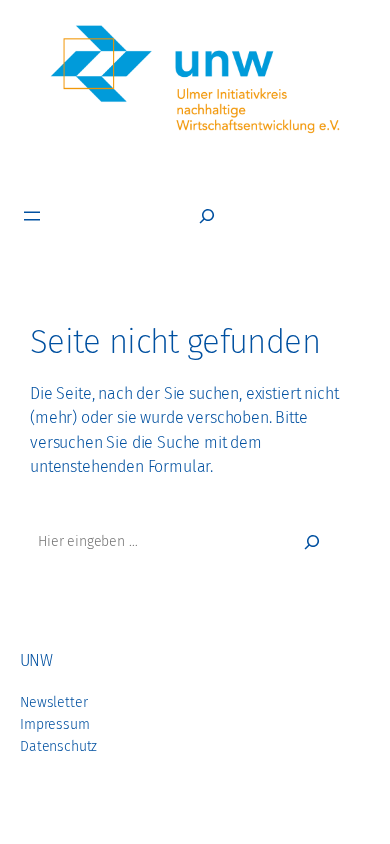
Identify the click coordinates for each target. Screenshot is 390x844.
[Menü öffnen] (32, 216)
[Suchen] (312, 542)
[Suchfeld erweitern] (207, 216)
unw (36, 660)
